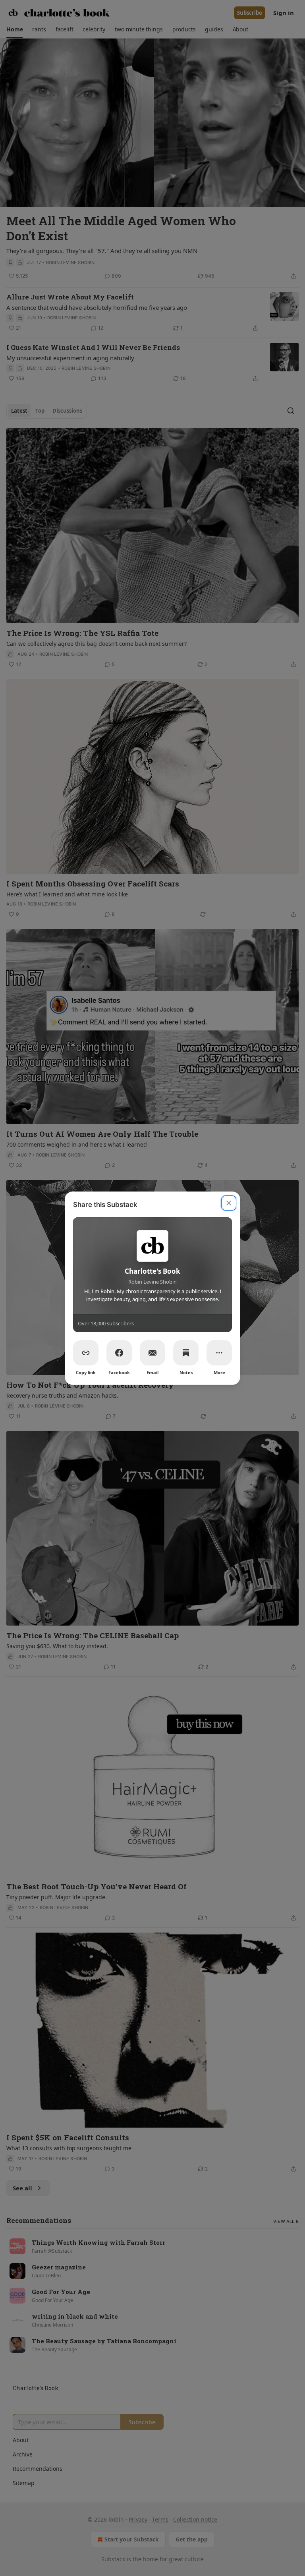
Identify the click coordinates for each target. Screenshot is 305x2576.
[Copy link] (86, 1353)
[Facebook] (119, 1353)
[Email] (152, 1353)
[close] (229, 1203)
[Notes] (186, 1353)
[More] (219, 1353)
